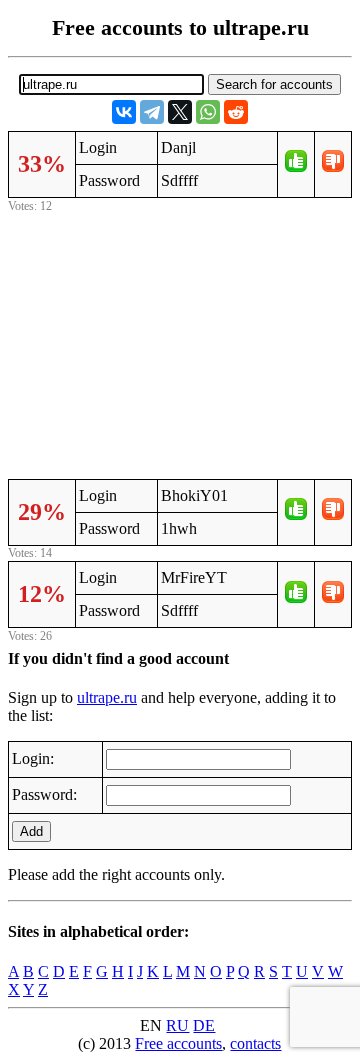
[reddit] (236, 112)
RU (177, 1025)
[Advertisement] (180, 343)
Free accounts (178, 1043)
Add (31, 831)
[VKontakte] (124, 112)
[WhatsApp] (208, 112)
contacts (255, 1043)
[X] (180, 112)
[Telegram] (152, 112)
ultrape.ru (107, 697)
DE (204, 1025)
